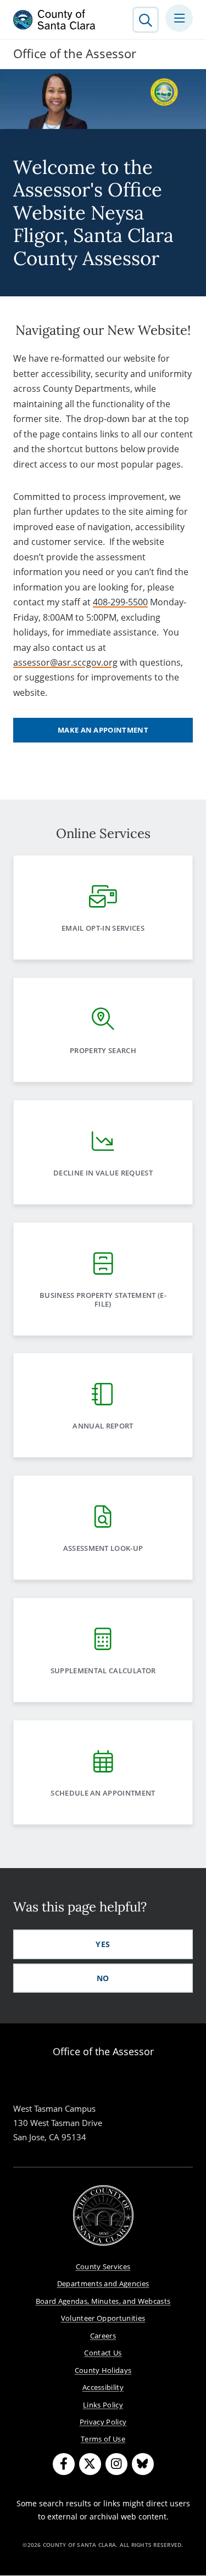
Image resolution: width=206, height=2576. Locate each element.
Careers (103, 2336)
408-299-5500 (120, 602)
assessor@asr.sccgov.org (65, 662)
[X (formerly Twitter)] (90, 2464)
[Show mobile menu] (179, 18)
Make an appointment (103, 730)
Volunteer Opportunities (103, 2318)
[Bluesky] (143, 2464)
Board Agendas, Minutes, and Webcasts (103, 2301)
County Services (103, 2266)
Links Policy (103, 2405)
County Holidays (103, 2370)
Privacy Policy (103, 2422)
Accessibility (103, 2387)
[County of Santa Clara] (54, 20)
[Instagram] (116, 2464)
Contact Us (103, 2353)
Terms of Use (103, 2439)
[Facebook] (64, 2464)
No (103, 1978)
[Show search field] (146, 20)
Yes (103, 1944)
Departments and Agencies (103, 2283)
